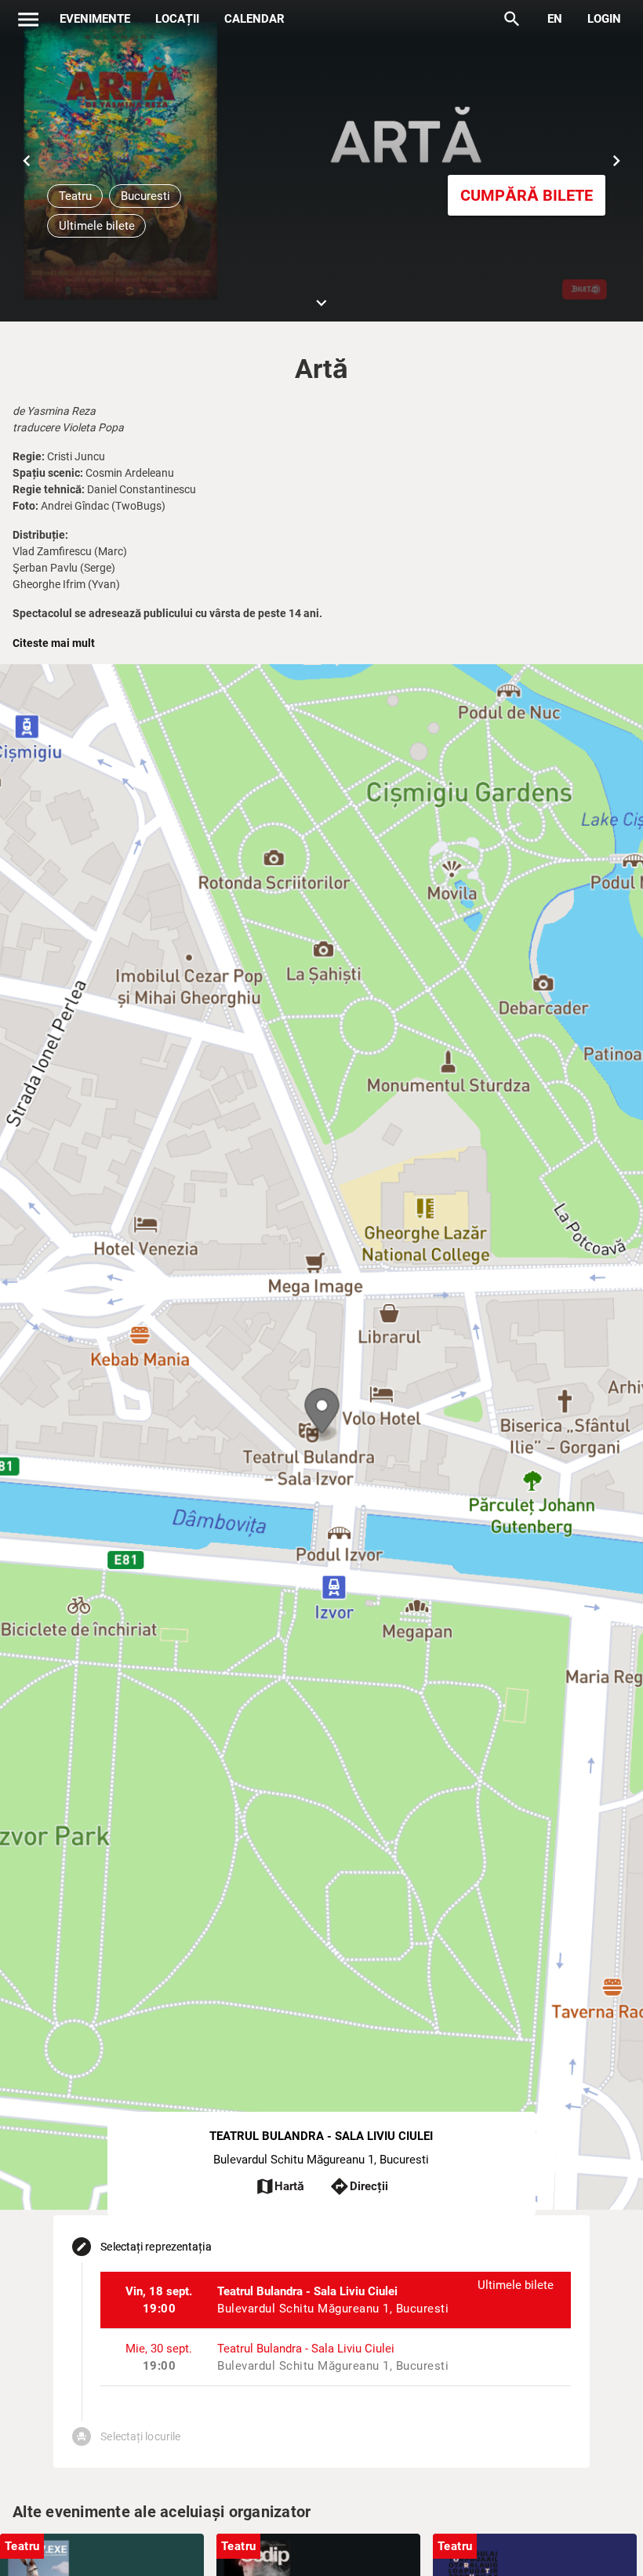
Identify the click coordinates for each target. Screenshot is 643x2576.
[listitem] (335, 2300)
